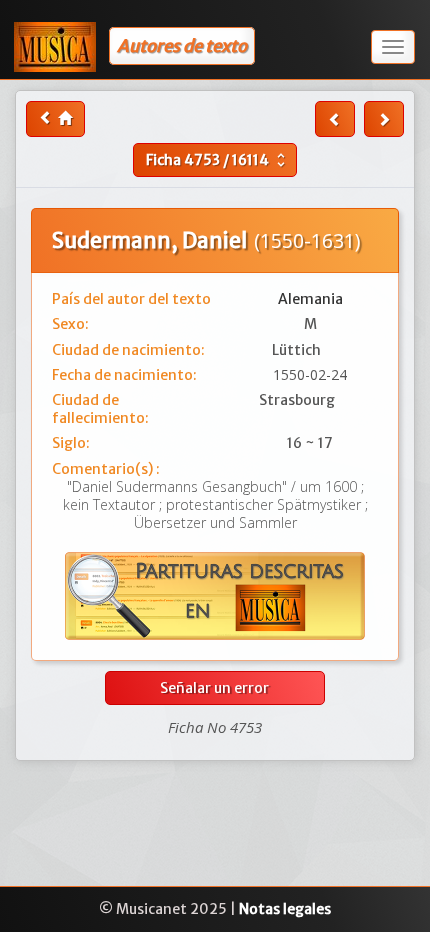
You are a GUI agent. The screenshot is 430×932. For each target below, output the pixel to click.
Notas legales (285, 909)
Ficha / (218, 160)
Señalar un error (214, 688)
